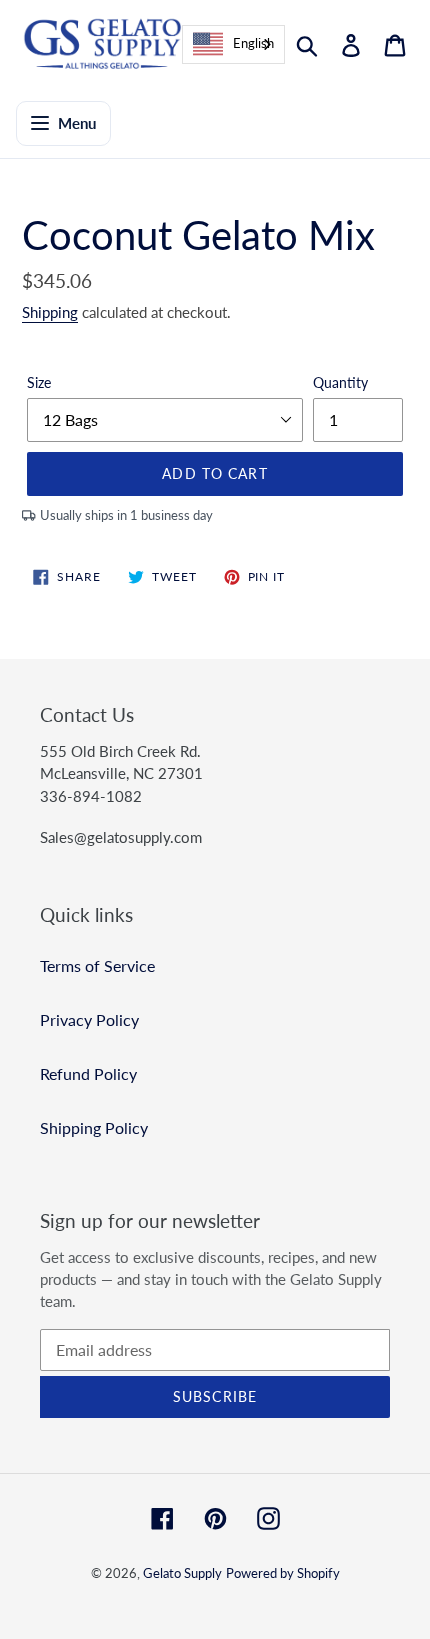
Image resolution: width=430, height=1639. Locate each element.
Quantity (340, 382)
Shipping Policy (94, 1127)
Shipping (50, 312)
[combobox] (233, 44)
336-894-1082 (91, 796)
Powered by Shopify (283, 1573)
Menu (77, 123)
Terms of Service (97, 965)
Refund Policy (88, 1073)
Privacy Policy (89, 1019)
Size (39, 382)
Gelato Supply (182, 1573)
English (253, 43)
